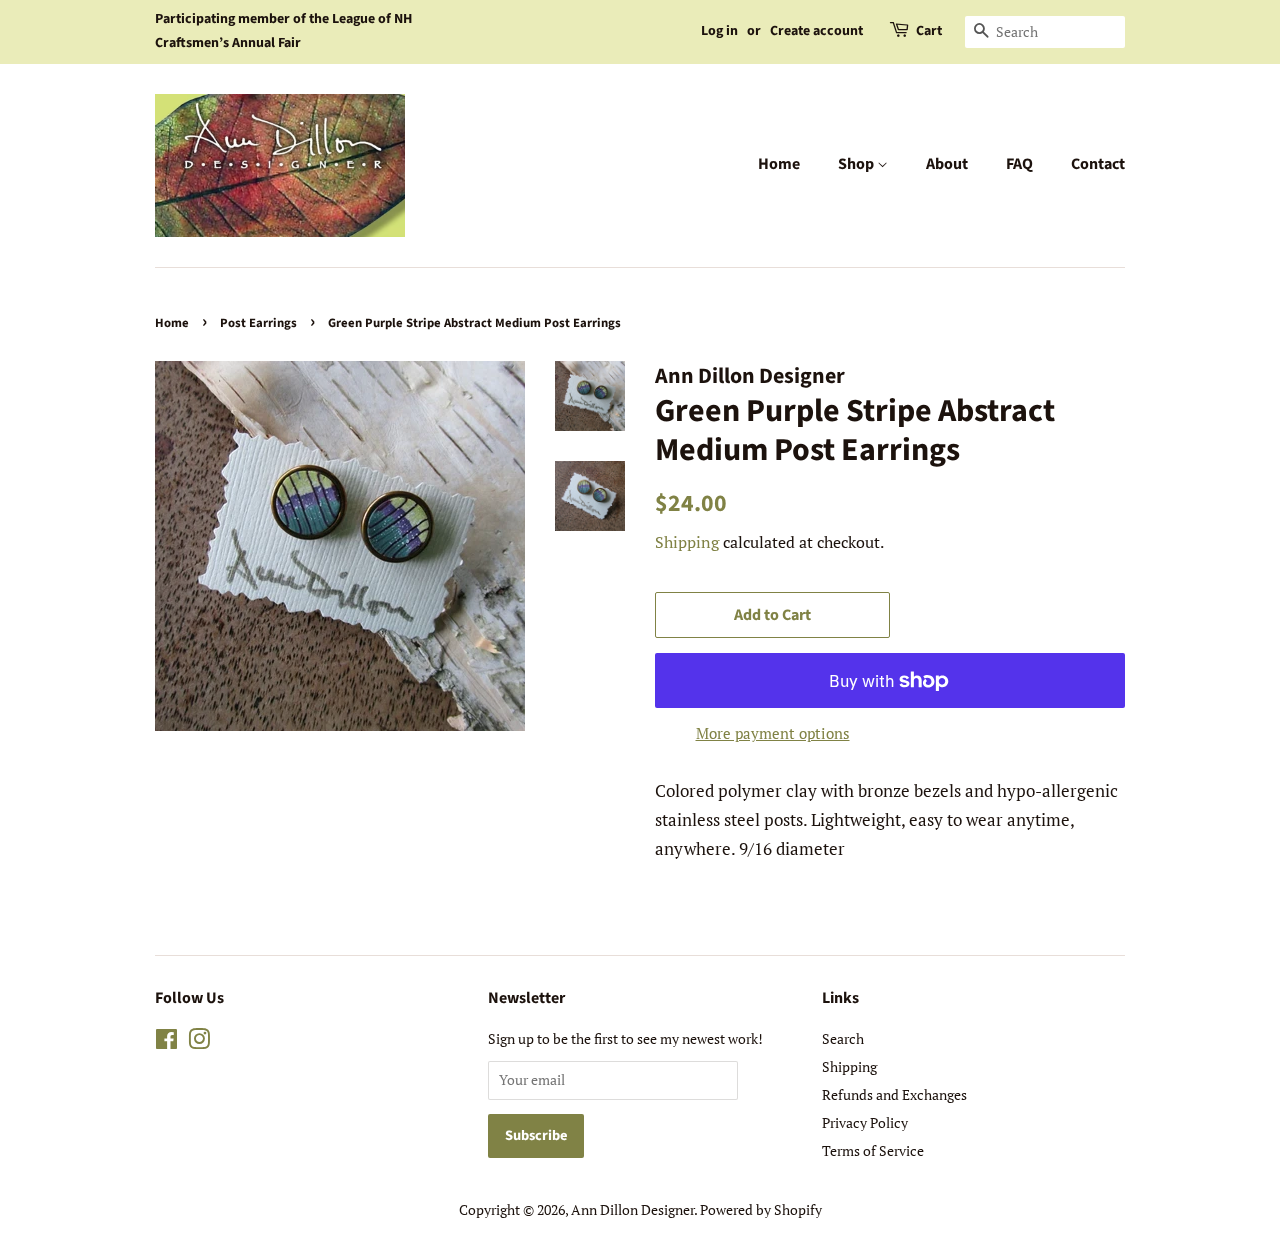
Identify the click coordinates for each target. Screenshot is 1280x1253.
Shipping (687, 542)
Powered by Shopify (761, 1209)
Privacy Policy (865, 1122)
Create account (816, 31)
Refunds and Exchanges (894, 1094)
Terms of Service (873, 1150)
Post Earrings (258, 323)
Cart (929, 31)
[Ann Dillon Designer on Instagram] (199, 1042)
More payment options (773, 733)
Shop (857, 164)
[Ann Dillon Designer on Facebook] (166, 1042)
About (947, 164)
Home (779, 164)
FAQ (1019, 164)
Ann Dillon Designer (632, 1209)
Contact (1098, 164)
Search (843, 1038)
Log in (719, 31)
